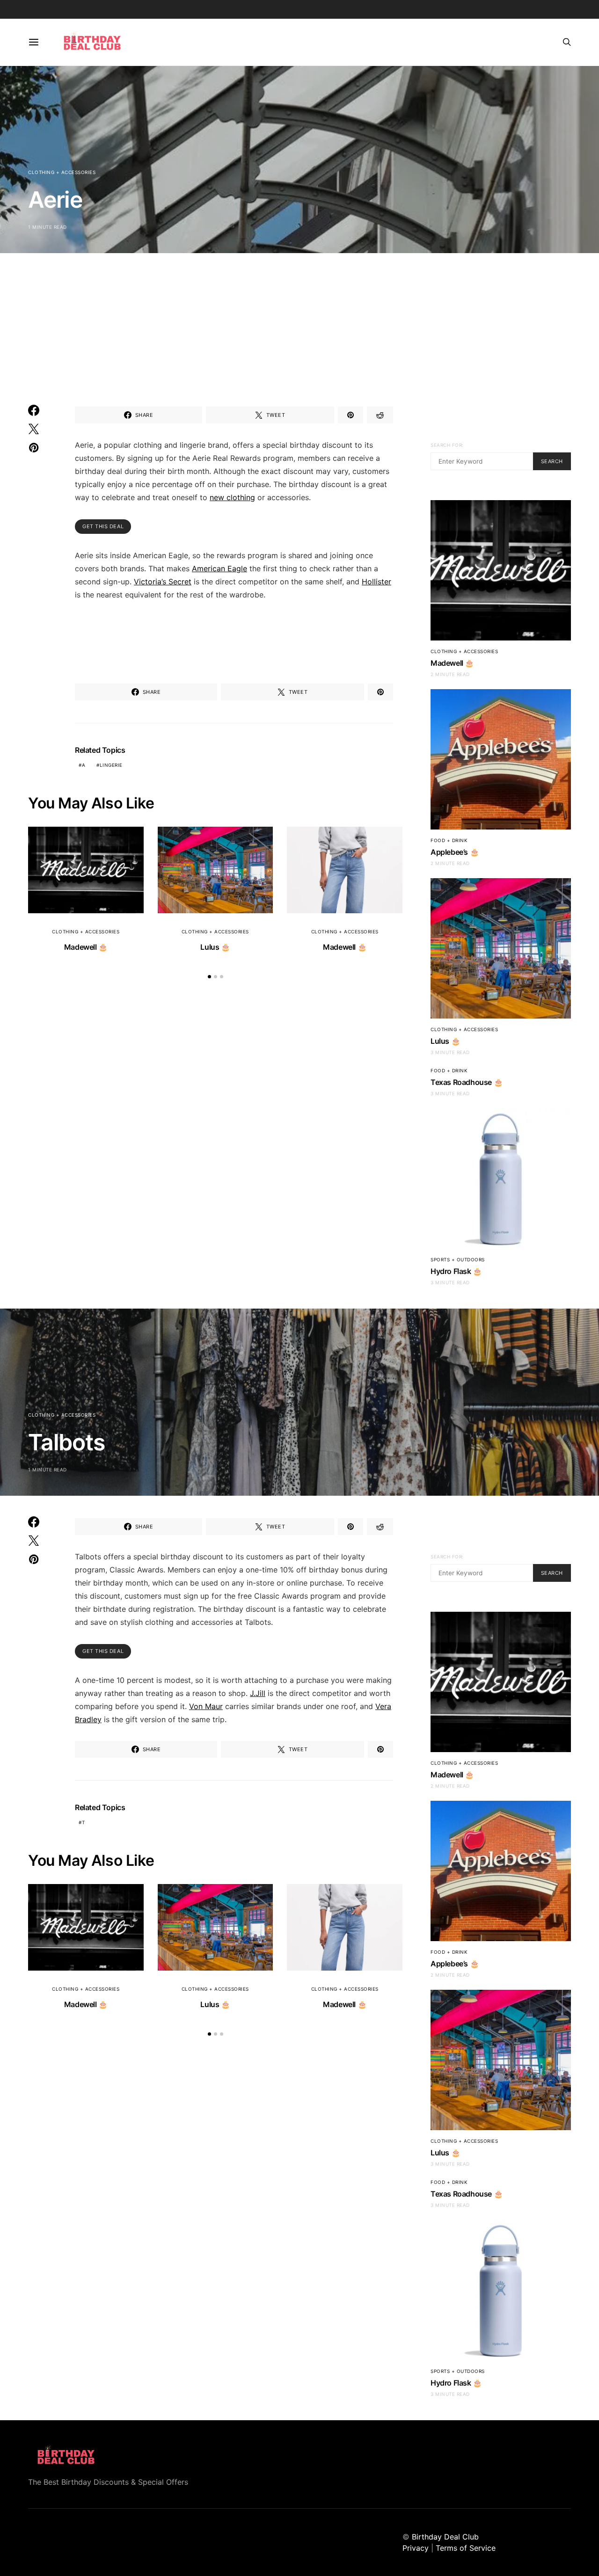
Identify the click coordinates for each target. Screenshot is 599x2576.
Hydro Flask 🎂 (456, 1271)
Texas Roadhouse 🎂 (467, 1082)
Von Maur (206, 1706)
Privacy (416, 2548)
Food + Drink (449, 840)
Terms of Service (466, 2548)
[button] (209, 977)
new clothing (232, 497)
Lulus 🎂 (215, 947)
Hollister (376, 582)
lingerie (111, 765)
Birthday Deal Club (445, 2537)
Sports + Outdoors (458, 1259)
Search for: (447, 445)
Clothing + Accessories (62, 172)
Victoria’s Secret (163, 582)
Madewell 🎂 (86, 947)
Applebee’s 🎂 (455, 852)
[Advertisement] (299, 319)
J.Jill (258, 1693)
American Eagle (219, 568)
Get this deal (103, 526)
